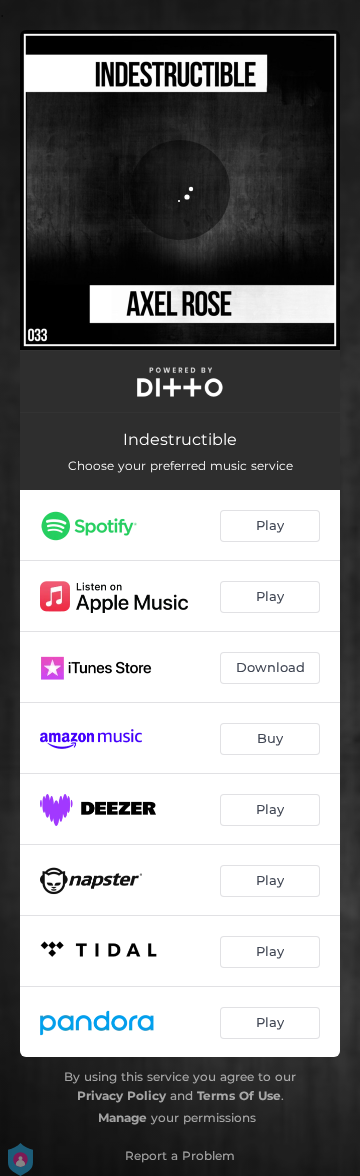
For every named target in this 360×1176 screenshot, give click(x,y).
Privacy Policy (121, 1095)
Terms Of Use (239, 1095)
